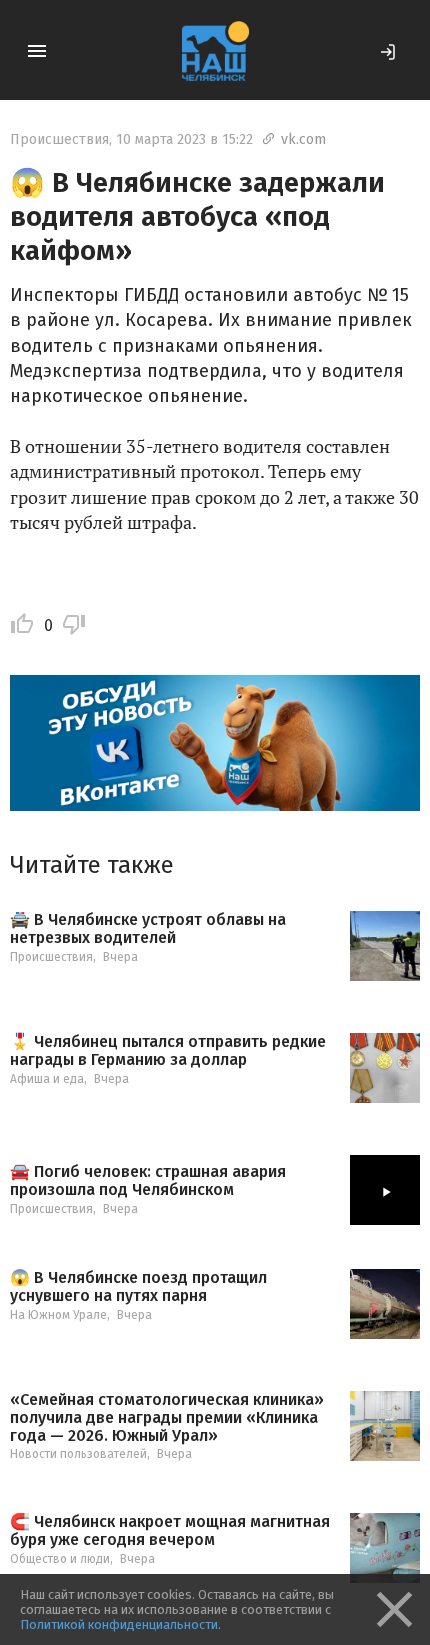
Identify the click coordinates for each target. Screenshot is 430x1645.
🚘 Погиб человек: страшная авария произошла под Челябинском (148, 1180)
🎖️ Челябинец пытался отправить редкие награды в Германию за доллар (168, 1050)
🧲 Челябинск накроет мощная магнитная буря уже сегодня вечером (170, 1530)
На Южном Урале (58, 1315)
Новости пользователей (78, 1454)
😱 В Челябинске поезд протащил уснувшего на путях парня (138, 1286)
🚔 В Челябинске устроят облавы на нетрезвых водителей (148, 928)
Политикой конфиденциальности (119, 1624)
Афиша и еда (47, 1079)
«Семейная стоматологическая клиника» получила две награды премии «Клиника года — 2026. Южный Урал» (167, 1417)
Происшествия (59, 139)
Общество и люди (60, 1559)
